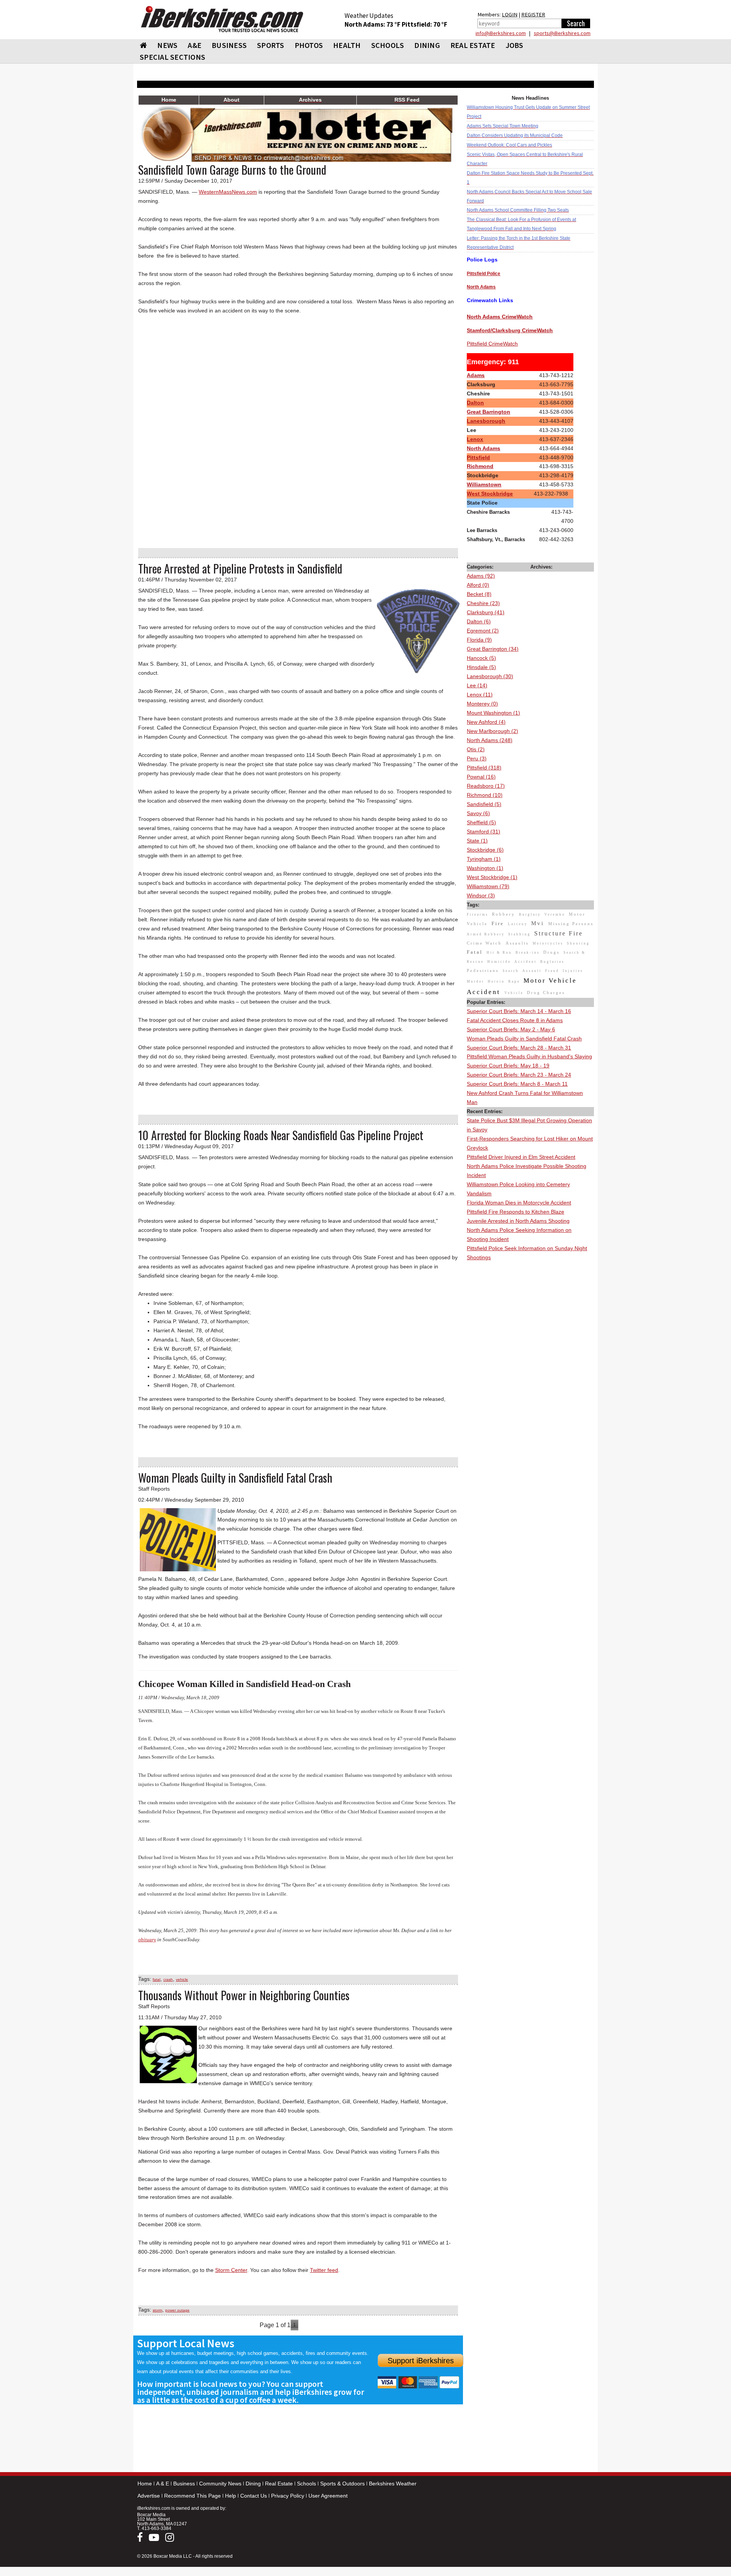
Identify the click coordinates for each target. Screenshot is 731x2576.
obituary (147, 1940)
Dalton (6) (479, 621)
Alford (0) (478, 585)
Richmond (480, 466)
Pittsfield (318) (484, 768)
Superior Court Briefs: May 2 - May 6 (511, 1029)
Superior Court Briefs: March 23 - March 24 (519, 1075)
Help (231, 2496)
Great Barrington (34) (493, 649)
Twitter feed (324, 2270)
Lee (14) (477, 685)
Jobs (515, 45)
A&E (195, 45)
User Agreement (328, 2496)
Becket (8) (479, 594)
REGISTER (533, 14)
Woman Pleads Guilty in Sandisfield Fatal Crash (524, 1039)
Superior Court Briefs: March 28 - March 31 (519, 1048)
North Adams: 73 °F (373, 24)
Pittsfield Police (484, 274)
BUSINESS (229, 45)
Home (145, 2484)
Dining (253, 2484)
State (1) (477, 841)
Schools (306, 2484)
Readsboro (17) (486, 786)
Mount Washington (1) (493, 713)
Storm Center (231, 2270)
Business (184, 2484)
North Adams (484, 448)
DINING (427, 45)
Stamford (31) (484, 832)
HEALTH (347, 45)
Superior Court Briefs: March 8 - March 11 (517, 1084)
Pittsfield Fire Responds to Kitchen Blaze (516, 1212)
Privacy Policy (288, 2496)
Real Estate (279, 2484)
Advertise (149, 2496)
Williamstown (484, 484)
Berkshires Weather (393, 2484)
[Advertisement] (530, 1376)
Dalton (475, 403)
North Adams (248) (490, 740)
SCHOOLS (388, 45)
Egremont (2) (483, 631)
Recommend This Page (192, 2496)
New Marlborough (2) (492, 731)
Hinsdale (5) (481, 667)
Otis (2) (476, 749)
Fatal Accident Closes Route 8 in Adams (515, 1020)
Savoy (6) (478, 813)
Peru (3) (477, 758)
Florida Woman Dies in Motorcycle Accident (519, 1203)
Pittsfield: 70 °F (425, 24)
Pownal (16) (481, 777)
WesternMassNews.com (228, 192)
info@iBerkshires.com (501, 33)
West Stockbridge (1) (492, 877)
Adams (476, 375)
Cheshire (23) (483, 603)
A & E (163, 2484)
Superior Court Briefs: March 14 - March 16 (519, 1011)
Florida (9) (479, 640)
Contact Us (254, 2496)
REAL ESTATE (473, 45)
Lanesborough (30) (490, 676)
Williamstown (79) (488, 886)
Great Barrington (488, 412)
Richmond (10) (485, 795)
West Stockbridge (490, 494)
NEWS (167, 45)
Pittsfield (478, 457)
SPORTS (271, 45)
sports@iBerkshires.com (562, 33)
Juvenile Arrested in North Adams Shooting (518, 1221)
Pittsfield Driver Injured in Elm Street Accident (521, 1157)
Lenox (475, 439)
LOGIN (510, 14)
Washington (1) (485, 868)
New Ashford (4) (486, 722)
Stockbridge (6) (485, 850)
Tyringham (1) (484, 859)
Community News (220, 2484)
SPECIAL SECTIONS (172, 57)
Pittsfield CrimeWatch (492, 344)
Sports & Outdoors (342, 2484)
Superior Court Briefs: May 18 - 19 (508, 1066)
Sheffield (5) (481, 822)
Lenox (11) (480, 695)
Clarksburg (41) (486, 612)
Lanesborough (486, 421)
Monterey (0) (482, 704)
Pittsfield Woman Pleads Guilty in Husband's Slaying (529, 1056)
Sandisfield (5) (484, 804)
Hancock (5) (481, 658)
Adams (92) (481, 576)
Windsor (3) (481, 895)
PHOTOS (309, 45)
